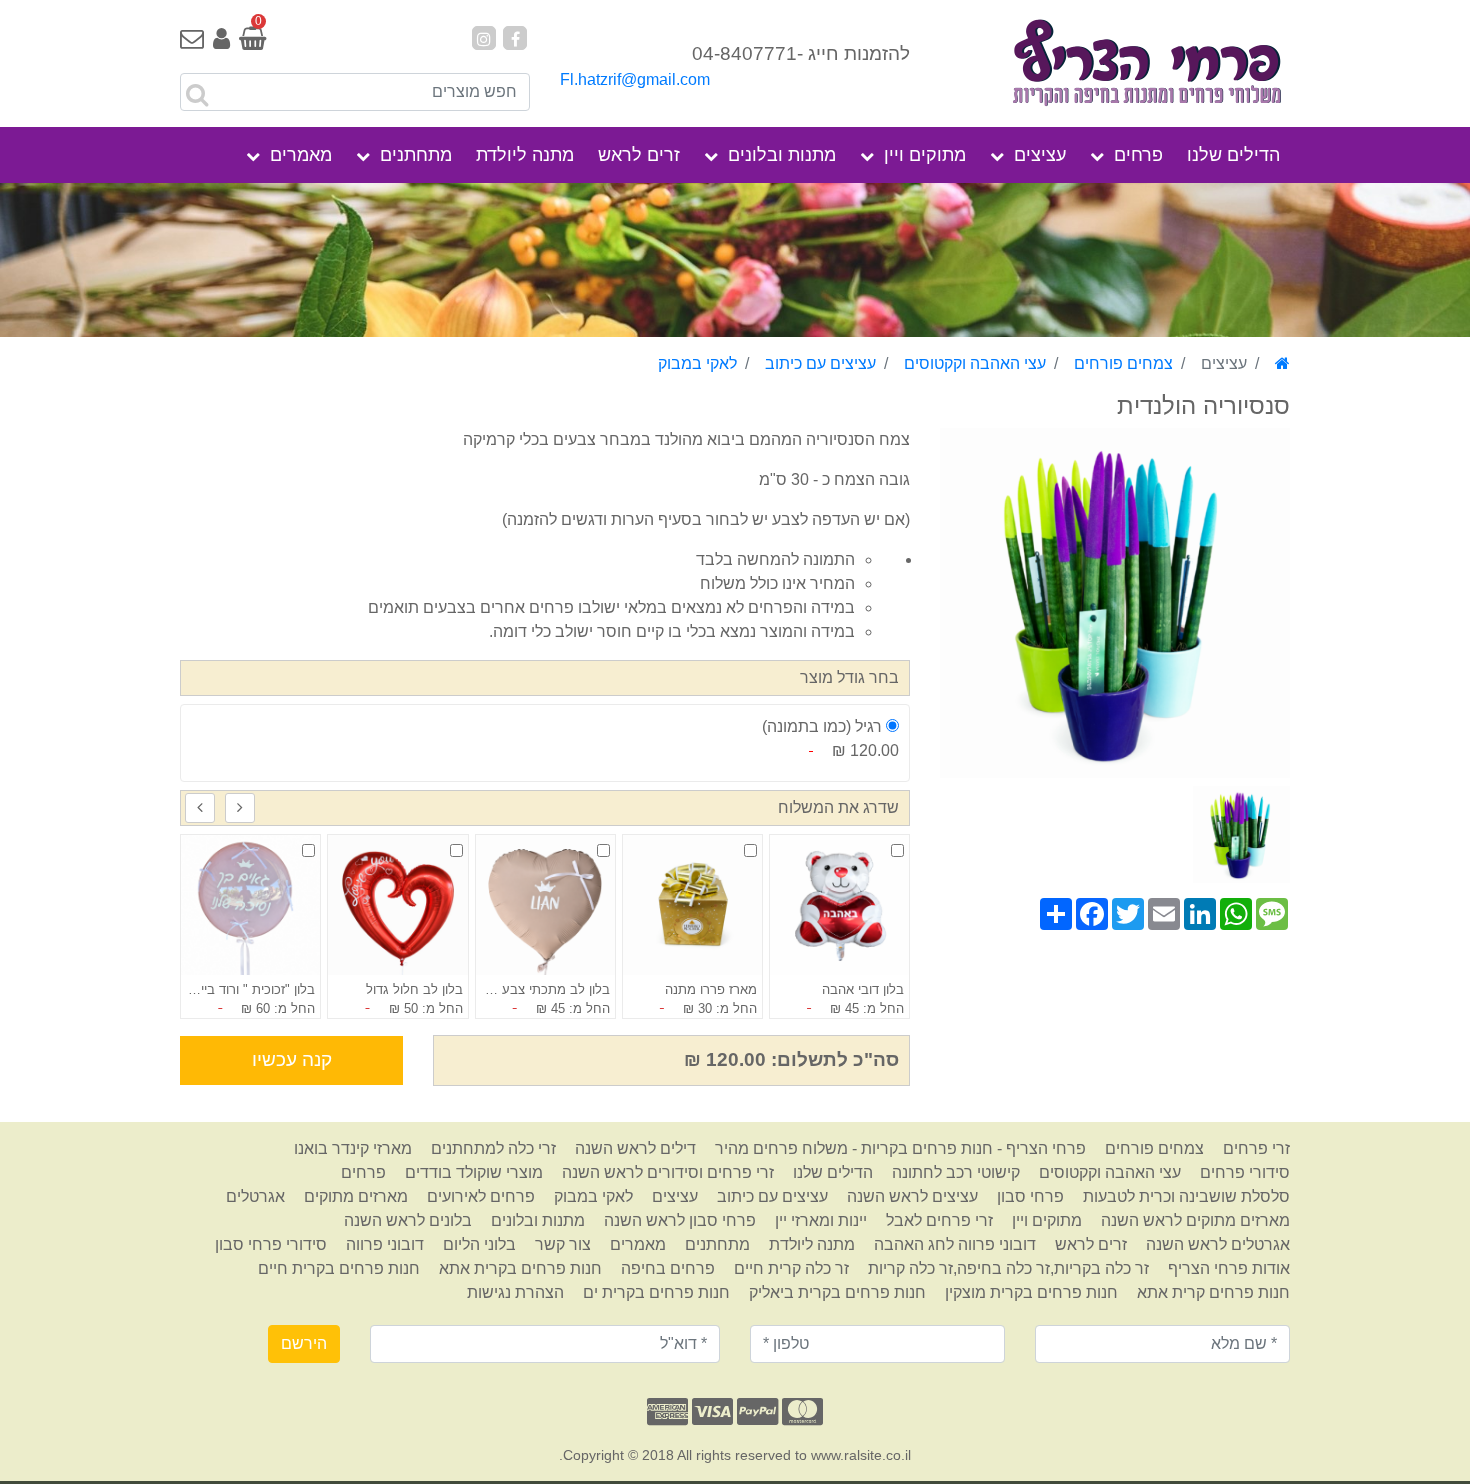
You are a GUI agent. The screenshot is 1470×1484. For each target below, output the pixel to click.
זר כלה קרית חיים (791, 1268)
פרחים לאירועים (481, 1196)
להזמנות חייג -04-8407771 (801, 53)
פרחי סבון (1030, 1196)
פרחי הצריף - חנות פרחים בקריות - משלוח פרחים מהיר (900, 1148)
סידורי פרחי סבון (271, 1244)
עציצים (1040, 155)
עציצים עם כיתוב (820, 363)
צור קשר (563, 1244)
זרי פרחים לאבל (939, 1220)
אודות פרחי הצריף (1229, 1268)
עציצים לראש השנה (912, 1196)
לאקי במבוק (697, 363)
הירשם (304, 1343)
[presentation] (240, 808)
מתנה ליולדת (525, 155)
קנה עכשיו (292, 1059)
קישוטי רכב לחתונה (956, 1172)
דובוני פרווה (385, 1244)
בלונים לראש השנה (408, 1220)
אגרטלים (255, 1196)
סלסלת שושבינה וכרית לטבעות (1186, 1196)
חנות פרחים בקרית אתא (520, 1268)
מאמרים (301, 155)
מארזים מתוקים (356, 1196)
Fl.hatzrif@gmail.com (635, 79)
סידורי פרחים (1245, 1172)
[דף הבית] (1282, 363)
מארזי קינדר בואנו (353, 1148)
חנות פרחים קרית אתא (1213, 1292)
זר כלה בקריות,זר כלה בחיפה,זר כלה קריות (1008, 1268)
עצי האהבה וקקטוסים (975, 363)
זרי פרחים (1256, 1148)
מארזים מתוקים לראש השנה (1195, 1220)
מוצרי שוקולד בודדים (474, 1172)
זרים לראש (639, 155)
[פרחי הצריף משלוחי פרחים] (1115, 64)
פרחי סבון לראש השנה (680, 1220)
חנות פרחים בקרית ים (656, 1292)
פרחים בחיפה (668, 1268)
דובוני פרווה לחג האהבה (955, 1244)
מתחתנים (416, 155)
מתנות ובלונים (782, 155)
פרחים (1138, 155)
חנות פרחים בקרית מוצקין (1031, 1292)
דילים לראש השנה (635, 1148)
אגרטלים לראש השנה (1218, 1244)
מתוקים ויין (925, 155)
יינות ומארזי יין (821, 1220)
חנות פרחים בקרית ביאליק (837, 1292)
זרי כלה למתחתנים (493, 1148)
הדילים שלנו (1233, 155)
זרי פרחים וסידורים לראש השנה (668, 1172)
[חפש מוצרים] (197, 95)
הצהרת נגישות (515, 1292)
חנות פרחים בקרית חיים (339, 1268)
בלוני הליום (479, 1244)
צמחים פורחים (1123, 363)
